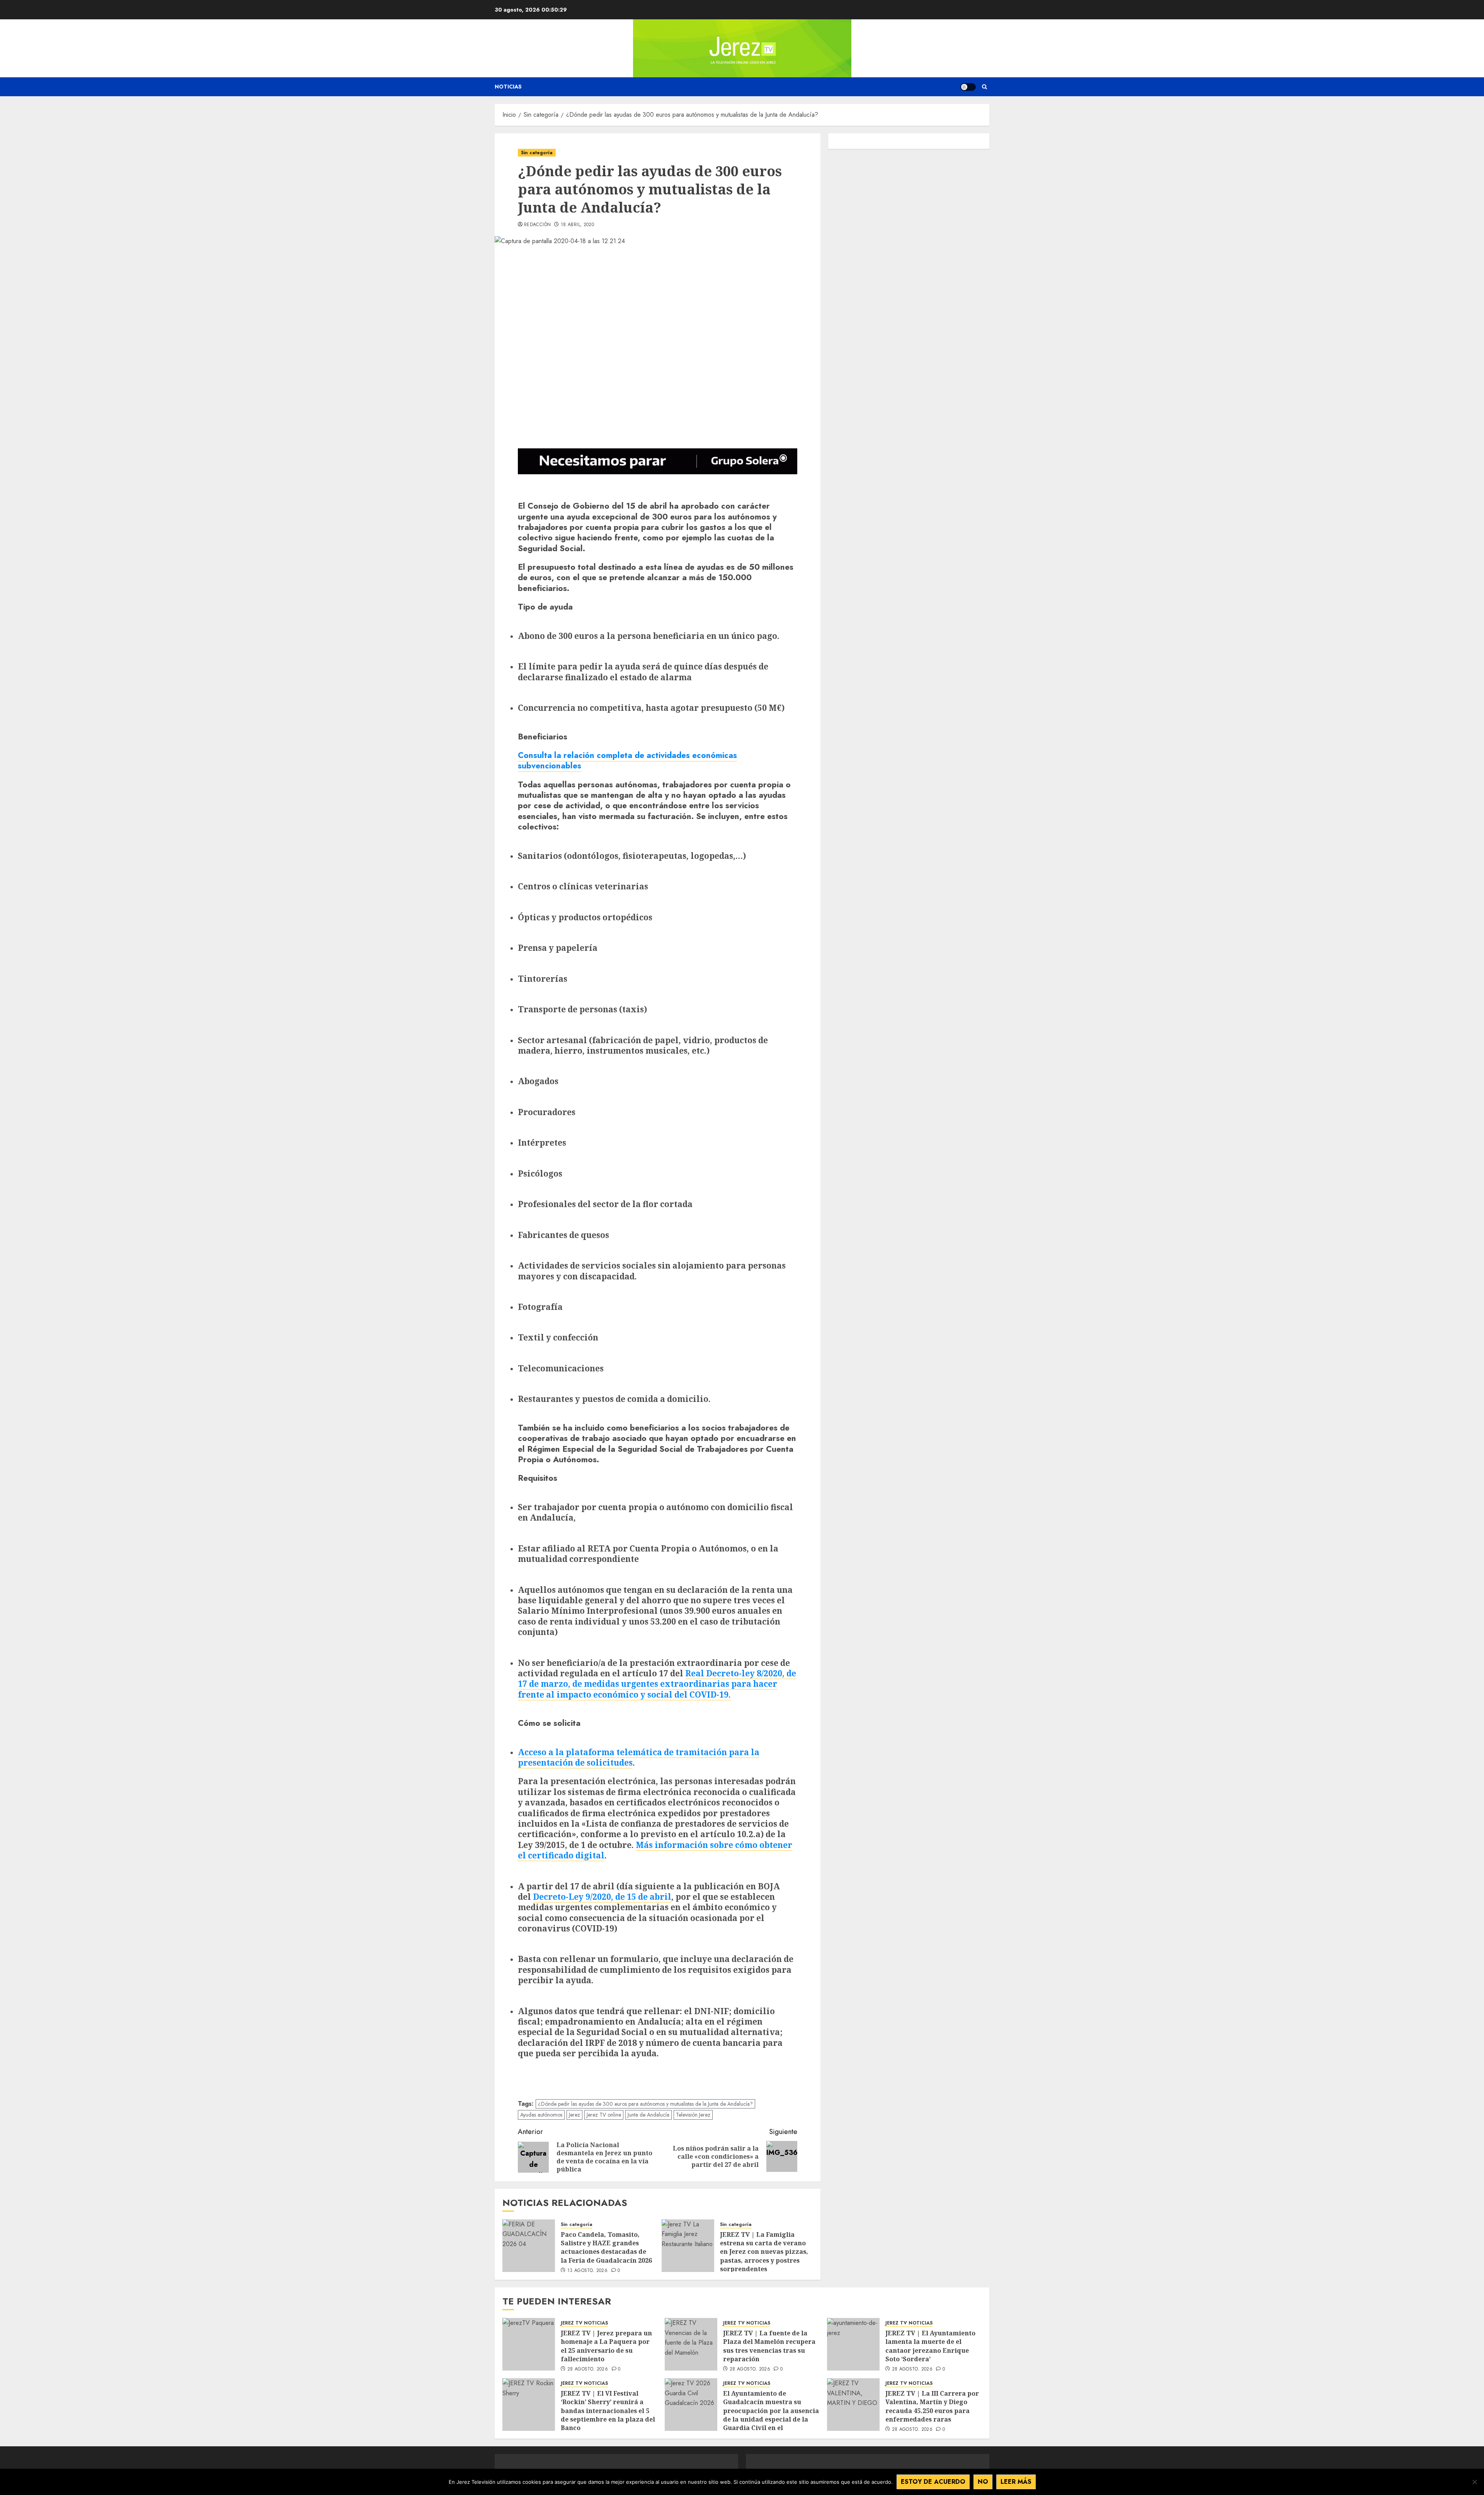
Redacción (537, 225)
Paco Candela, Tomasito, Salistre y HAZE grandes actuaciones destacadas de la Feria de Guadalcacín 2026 (607, 2247)
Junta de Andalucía (648, 2115)
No (983, 2482)
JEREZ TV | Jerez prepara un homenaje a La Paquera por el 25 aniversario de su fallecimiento (606, 2346)
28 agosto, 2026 (588, 2369)
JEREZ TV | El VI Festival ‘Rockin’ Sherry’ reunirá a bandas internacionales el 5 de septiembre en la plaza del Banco (608, 2411)
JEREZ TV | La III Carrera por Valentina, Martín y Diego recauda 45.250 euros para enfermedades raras (932, 2406)
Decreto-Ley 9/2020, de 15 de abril (602, 1896)
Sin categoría (537, 153)
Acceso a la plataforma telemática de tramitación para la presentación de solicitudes (639, 1757)
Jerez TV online (604, 2115)
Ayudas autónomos (541, 2115)
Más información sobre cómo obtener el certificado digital (655, 1850)
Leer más (1016, 2482)
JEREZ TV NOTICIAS (584, 2323)
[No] (1474, 2482)
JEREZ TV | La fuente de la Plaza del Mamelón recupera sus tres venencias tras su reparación (769, 2346)
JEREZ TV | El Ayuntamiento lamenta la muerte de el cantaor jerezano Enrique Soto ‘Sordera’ (930, 2346)
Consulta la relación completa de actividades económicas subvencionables (627, 760)
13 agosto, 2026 (587, 2271)
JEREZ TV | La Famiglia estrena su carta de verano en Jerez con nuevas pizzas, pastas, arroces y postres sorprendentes (764, 2252)
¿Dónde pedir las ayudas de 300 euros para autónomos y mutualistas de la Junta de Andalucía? (645, 2104)
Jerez (574, 2115)
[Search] (985, 87)
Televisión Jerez (693, 2115)
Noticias (508, 87)
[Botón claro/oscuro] (968, 87)
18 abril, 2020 (577, 225)
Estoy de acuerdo (933, 2482)
